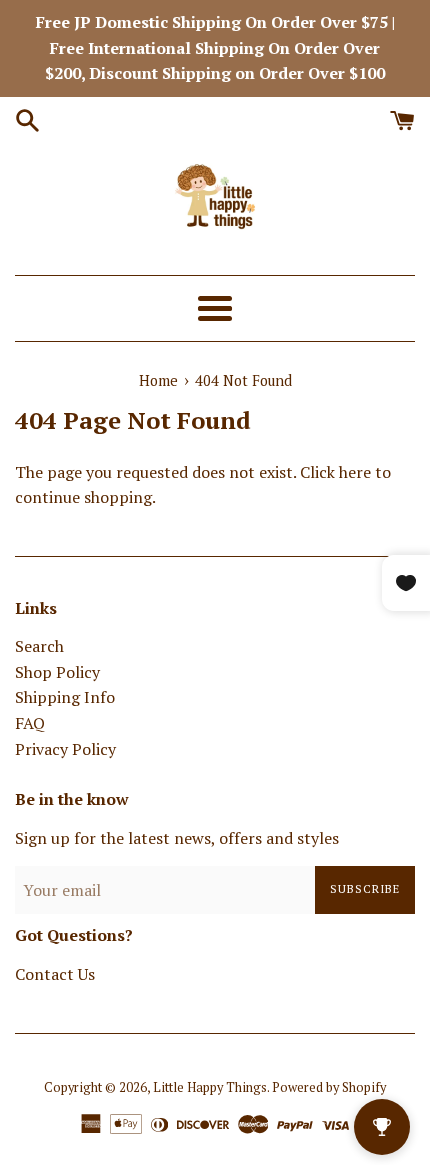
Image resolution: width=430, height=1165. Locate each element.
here (355, 472)
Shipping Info (65, 697)
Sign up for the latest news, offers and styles (177, 838)
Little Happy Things (210, 1087)
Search (39, 646)
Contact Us (55, 974)
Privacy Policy (65, 749)
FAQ (30, 723)
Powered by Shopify (329, 1087)
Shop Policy (57, 672)
